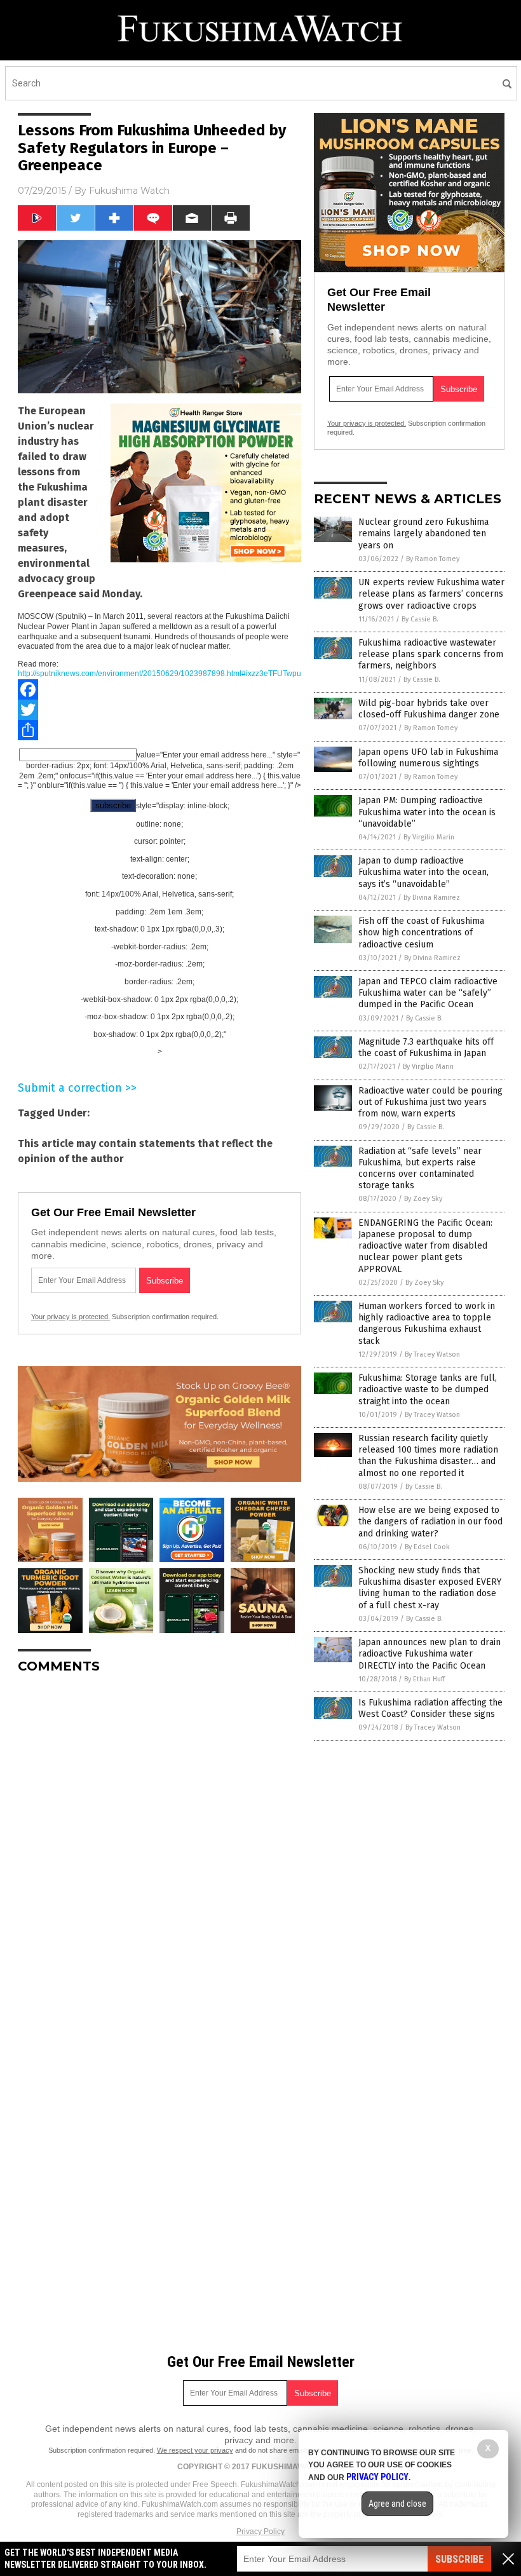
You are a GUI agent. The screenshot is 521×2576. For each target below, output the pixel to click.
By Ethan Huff (424, 1679)
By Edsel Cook (427, 1547)
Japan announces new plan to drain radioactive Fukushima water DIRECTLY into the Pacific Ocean (430, 1654)
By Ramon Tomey (433, 559)
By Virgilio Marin (429, 837)
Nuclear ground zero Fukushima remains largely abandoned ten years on (423, 533)
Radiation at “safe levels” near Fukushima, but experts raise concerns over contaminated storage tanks (420, 1169)
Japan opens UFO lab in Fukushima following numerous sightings (428, 758)
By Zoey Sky (423, 1199)
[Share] (159, 730)
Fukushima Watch (129, 191)
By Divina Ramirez (432, 898)
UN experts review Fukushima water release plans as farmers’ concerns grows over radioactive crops (431, 594)
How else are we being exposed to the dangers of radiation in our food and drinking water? (430, 1522)
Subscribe (459, 2559)
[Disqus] (159, 1843)
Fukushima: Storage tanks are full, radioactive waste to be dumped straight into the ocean (428, 1389)
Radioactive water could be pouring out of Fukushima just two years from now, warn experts (430, 1102)
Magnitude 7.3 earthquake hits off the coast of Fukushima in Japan (426, 1047)
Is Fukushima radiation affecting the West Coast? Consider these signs (430, 1708)
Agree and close (397, 2504)
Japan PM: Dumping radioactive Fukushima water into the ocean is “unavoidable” (427, 812)
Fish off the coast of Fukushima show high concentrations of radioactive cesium (421, 932)
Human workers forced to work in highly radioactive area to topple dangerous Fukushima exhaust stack (427, 1324)
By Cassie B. (420, 619)
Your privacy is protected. (71, 1317)
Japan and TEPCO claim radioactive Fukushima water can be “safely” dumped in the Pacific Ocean (428, 993)
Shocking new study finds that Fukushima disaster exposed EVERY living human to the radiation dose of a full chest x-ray (430, 1588)
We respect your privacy (195, 2450)
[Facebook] (159, 689)
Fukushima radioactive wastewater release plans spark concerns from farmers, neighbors (431, 654)
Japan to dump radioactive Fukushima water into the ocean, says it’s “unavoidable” (423, 872)
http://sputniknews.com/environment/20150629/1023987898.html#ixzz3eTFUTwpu (159, 674)
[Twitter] (159, 710)
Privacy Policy (260, 2532)
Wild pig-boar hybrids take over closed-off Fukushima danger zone (429, 709)
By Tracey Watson (432, 1354)
